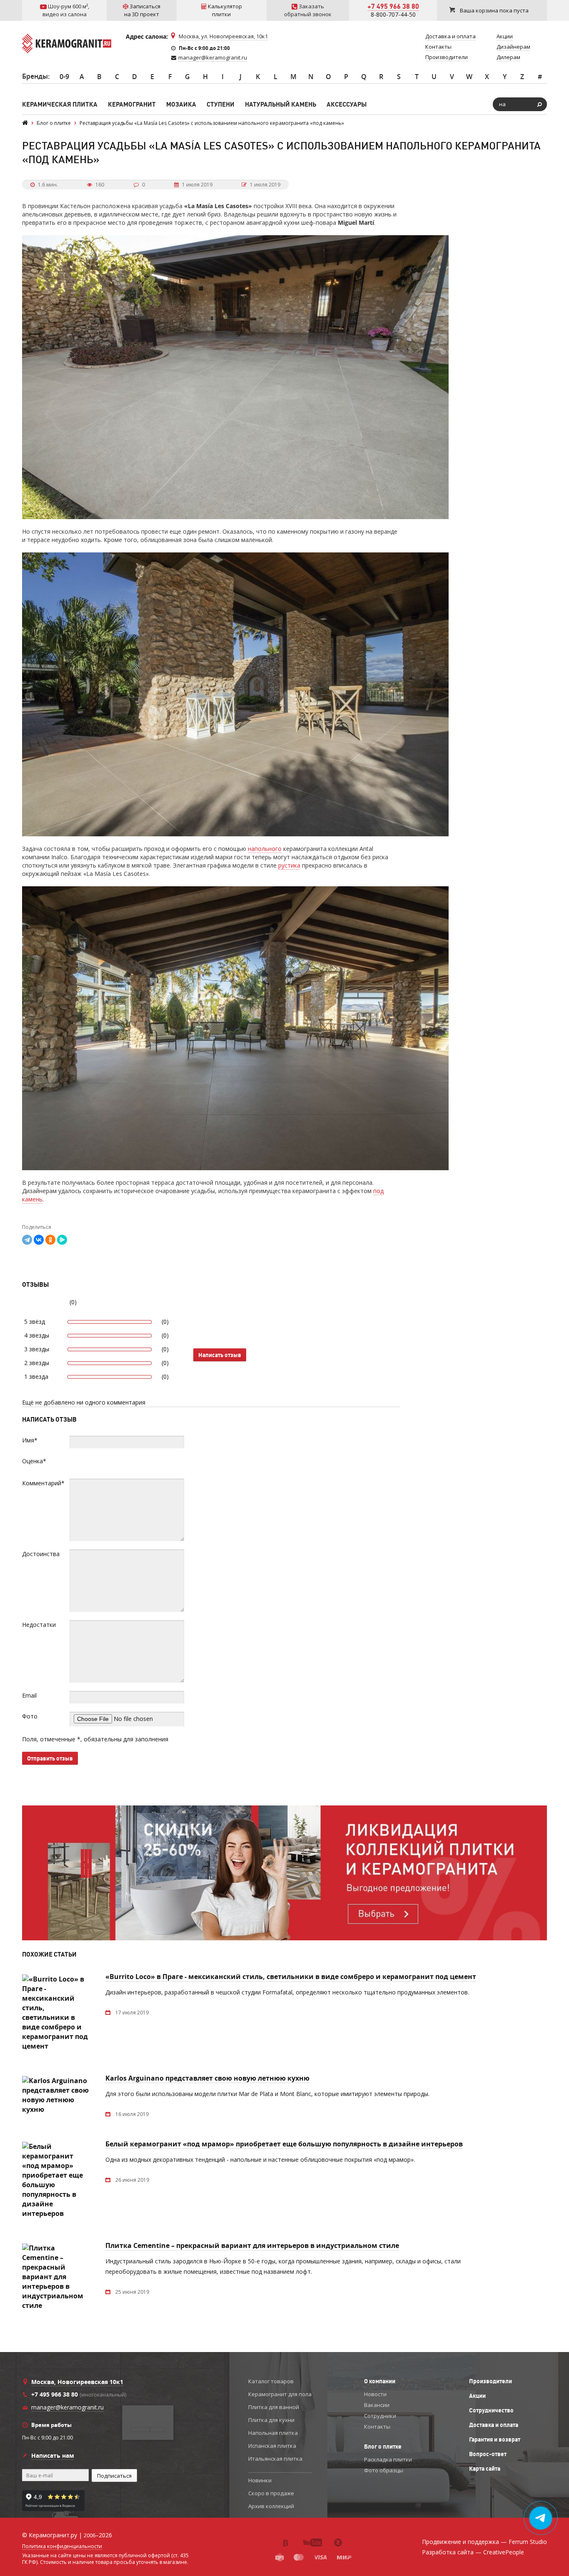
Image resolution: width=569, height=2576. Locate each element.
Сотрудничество (491, 2410)
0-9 (64, 77)
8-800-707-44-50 (393, 14)
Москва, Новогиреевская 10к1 (77, 2382)
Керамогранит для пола (280, 2394)
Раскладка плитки (388, 2459)
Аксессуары (347, 104)
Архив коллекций (271, 2506)
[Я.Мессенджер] (62, 1240)
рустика (289, 865)
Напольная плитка (273, 2433)
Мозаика (181, 104)
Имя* (30, 1440)
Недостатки (39, 1625)
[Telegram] (27, 1240)
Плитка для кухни (271, 2420)
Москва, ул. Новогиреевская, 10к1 (223, 36)
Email (29, 1695)
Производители (490, 2381)
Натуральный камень (281, 104)
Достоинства (41, 1554)
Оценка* (34, 1461)
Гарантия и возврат (495, 2439)
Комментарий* (43, 1483)
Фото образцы (384, 2470)
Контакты (377, 2427)
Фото (30, 1716)
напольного (265, 849)
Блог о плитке (383, 2447)
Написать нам (53, 2455)
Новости (375, 2394)
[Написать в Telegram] (541, 2518)
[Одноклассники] (50, 1240)
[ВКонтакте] (39, 1240)
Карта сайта (485, 2469)
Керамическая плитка (60, 104)
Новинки (260, 2480)
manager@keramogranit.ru (213, 57)
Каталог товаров (271, 2381)
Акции (477, 2396)
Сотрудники (380, 2416)
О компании (380, 2381)
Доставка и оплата (494, 2425)
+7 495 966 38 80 (393, 6)
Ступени (221, 104)
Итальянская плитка (275, 2459)
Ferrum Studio (528, 2542)
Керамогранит (132, 104)
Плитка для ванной (274, 2407)
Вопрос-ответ (488, 2454)
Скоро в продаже (271, 2493)
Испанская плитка (272, 2446)
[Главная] (25, 123)
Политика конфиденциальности (62, 2546)
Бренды (35, 76)
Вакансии (377, 2405)
